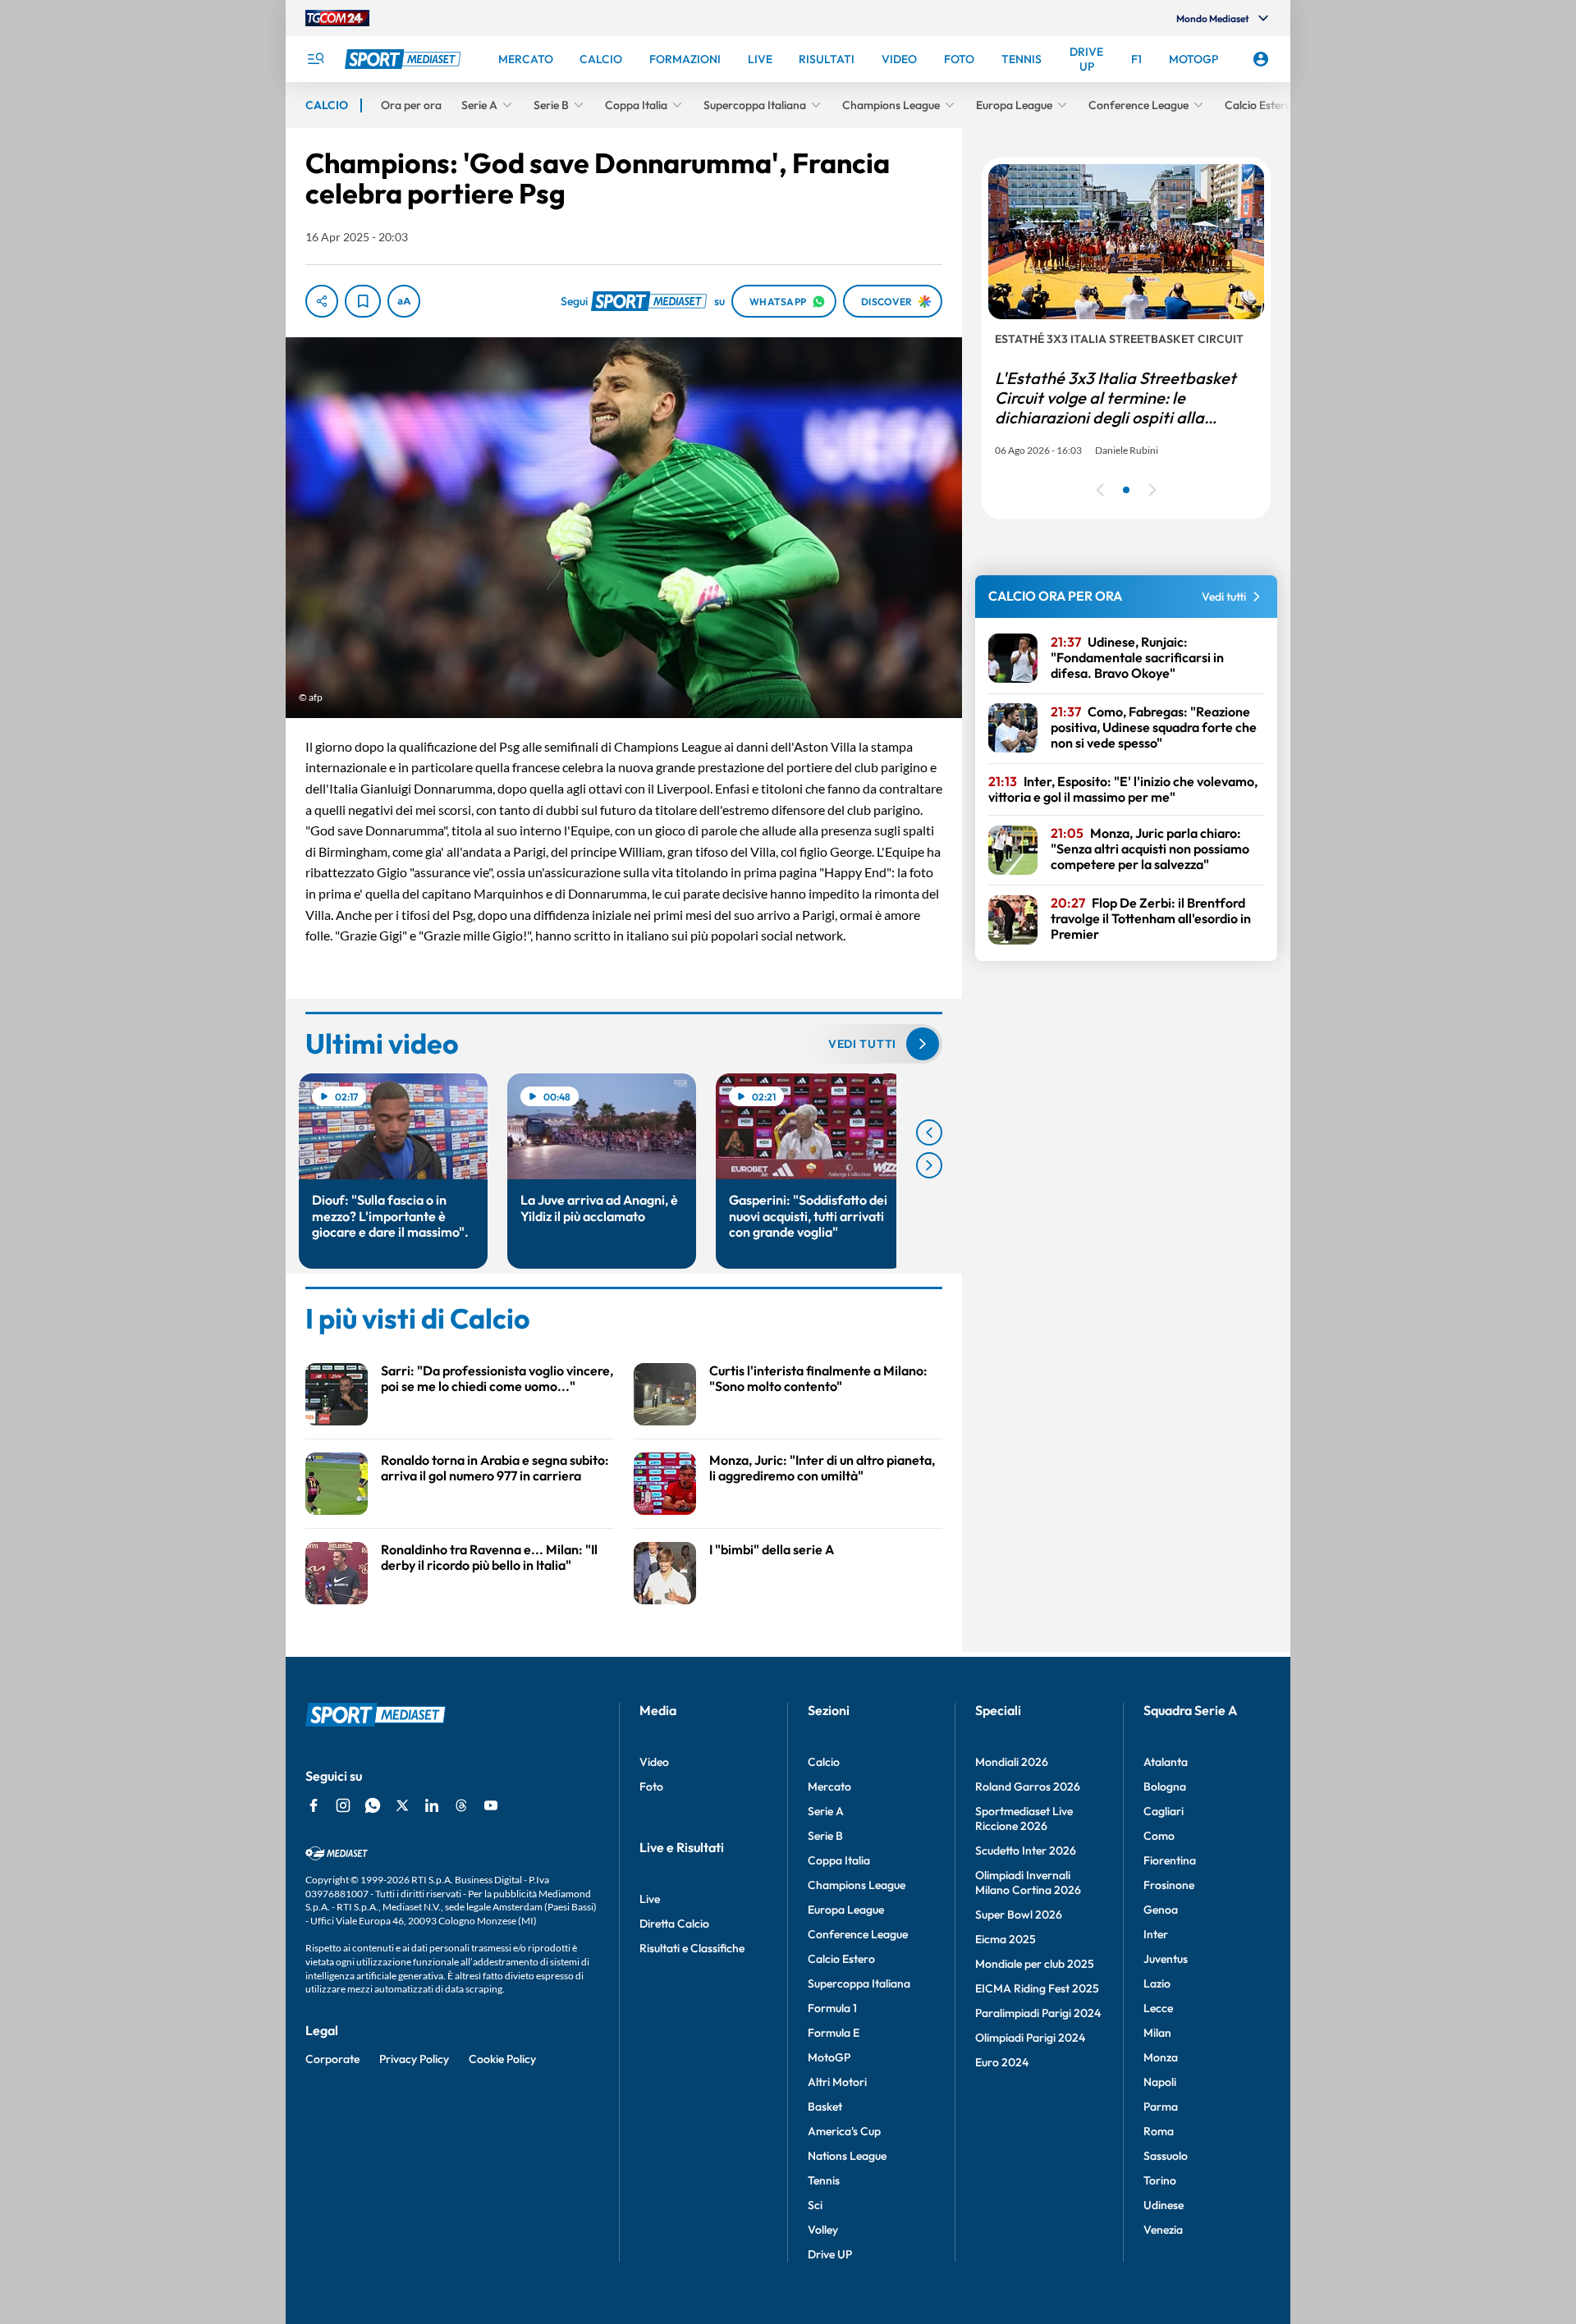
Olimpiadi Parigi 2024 (1030, 2038)
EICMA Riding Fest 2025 (1037, 1988)
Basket (825, 2107)
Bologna (1165, 1786)
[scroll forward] (929, 1165)
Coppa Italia (839, 1860)
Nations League (847, 2156)
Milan (1157, 2033)
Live (650, 1899)
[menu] (315, 59)
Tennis (824, 2180)
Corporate (332, 2059)
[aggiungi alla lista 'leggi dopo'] (363, 301)
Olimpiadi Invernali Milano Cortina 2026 (1028, 1883)
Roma (1159, 2131)
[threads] (461, 1805)
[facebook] (314, 1805)
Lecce (1158, 2008)
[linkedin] (432, 1805)
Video (654, 1762)
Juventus (1166, 1959)
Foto (651, 1786)
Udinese (1164, 2205)
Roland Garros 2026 (1028, 1786)
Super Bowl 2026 (1019, 1915)
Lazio (1157, 1983)
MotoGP (829, 2057)
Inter (1156, 1934)
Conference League (858, 1934)
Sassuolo (1166, 2156)
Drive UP (830, 2254)
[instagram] (343, 1805)
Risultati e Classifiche (692, 1948)
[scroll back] (929, 1132)
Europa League (846, 1910)
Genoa (1161, 1910)
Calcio (824, 1762)
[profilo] (1261, 59)
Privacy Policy (414, 2059)
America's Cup (844, 2131)
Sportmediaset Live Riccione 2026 (1024, 1818)
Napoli (1160, 2082)
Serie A (826, 1811)
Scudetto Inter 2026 (1026, 1851)
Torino (1160, 2180)
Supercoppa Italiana (859, 1983)
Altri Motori (837, 2082)
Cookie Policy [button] (502, 2059)
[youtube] (491, 1805)
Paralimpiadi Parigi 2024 (1038, 2013)
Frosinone (1169, 1885)
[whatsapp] (373, 1805)
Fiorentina (1170, 1860)
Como (1159, 1836)
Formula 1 (832, 2008)
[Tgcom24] (337, 18)
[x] (402, 1805)
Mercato (829, 1786)
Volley (823, 2230)
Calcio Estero (841, 1959)
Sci (815, 2205)
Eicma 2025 (1006, 1939)
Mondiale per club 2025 (1035, 1964)
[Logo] (405, 59)
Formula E (834, 2033)
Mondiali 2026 (1012, 1762)
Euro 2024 (1002, 2062)
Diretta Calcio (674, 1924)
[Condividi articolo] (322, 301)
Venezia (1163, 2230)
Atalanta (1166, 1762)
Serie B (825, 1836)
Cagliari (1164, 1811)
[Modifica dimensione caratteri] (404, 301)
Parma (1161, 2107)
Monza (1161, 2057)
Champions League (857, 1885)
